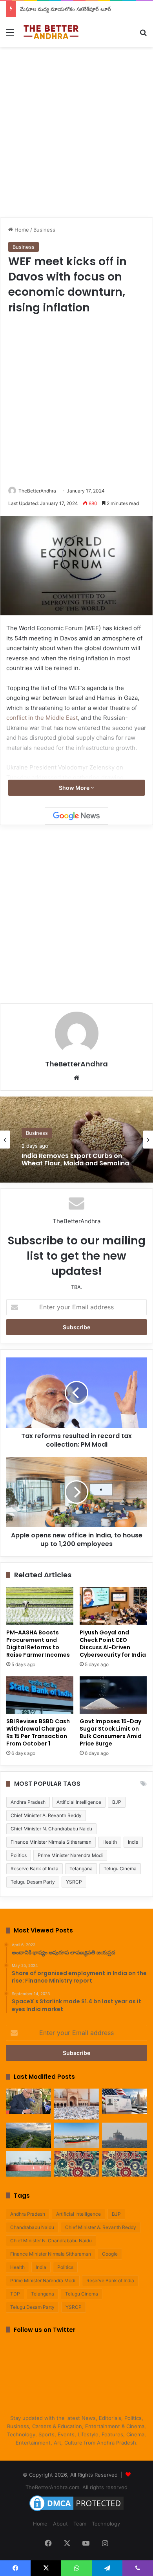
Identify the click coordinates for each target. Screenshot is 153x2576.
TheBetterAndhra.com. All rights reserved (76, 2487)
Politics (19, 1855)
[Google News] (76, 816)
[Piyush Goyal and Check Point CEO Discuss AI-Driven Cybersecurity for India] (113, 1606)
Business (44, 230)
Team (80, 2524)
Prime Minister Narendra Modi (70, 1855)
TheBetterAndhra (37, 491)
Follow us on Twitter (45, 2330)
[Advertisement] (76, 131)
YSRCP (74, 1882)
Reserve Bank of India (35, 1869)
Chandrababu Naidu (32, 2227)
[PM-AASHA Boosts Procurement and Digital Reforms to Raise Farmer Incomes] (40, 1606)
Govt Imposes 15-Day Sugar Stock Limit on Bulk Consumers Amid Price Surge (111, 1732)
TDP (15, 2294)
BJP (117, 1802)
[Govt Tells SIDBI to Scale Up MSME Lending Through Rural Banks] (77, 2164)
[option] (76, 1140)
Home (21, 230)
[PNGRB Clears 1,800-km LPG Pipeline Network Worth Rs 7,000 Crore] (28, 2164)
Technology (106, 2524)
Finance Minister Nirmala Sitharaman (51, 1842)
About (60, 2524)
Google (110, 2254)
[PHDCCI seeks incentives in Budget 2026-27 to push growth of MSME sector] (125, 2164)
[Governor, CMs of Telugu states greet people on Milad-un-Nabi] (77, 2104)
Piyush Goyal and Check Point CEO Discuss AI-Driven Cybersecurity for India (113, 1644)
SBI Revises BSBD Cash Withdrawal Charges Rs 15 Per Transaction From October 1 (38, 1732)
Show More (75, 788)
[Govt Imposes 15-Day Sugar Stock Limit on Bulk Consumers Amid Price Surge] (113, 1695)
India (133, 1842)
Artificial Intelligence (79, 1802)
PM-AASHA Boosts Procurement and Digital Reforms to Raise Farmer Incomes (38, 1644)
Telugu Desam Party (33, 1882)
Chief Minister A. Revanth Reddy (46, 1815)
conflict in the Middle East (42, 718)
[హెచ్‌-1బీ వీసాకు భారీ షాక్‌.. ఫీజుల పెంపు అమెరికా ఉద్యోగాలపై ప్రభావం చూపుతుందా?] (125, 2101)
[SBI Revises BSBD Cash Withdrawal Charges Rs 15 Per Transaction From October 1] (40, 1695)
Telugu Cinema (120, 1869)
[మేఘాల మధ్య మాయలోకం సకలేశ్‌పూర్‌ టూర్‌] (28, 2135)
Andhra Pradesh (28, 1802)
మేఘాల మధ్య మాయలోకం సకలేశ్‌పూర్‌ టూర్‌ (66, 9)
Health (110, 1842)
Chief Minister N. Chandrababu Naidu (51, 1829)
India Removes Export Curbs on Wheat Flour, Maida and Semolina (75, 1159)
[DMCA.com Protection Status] (76, 2511)
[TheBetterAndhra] (51, 32)
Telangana (81, 1869)
